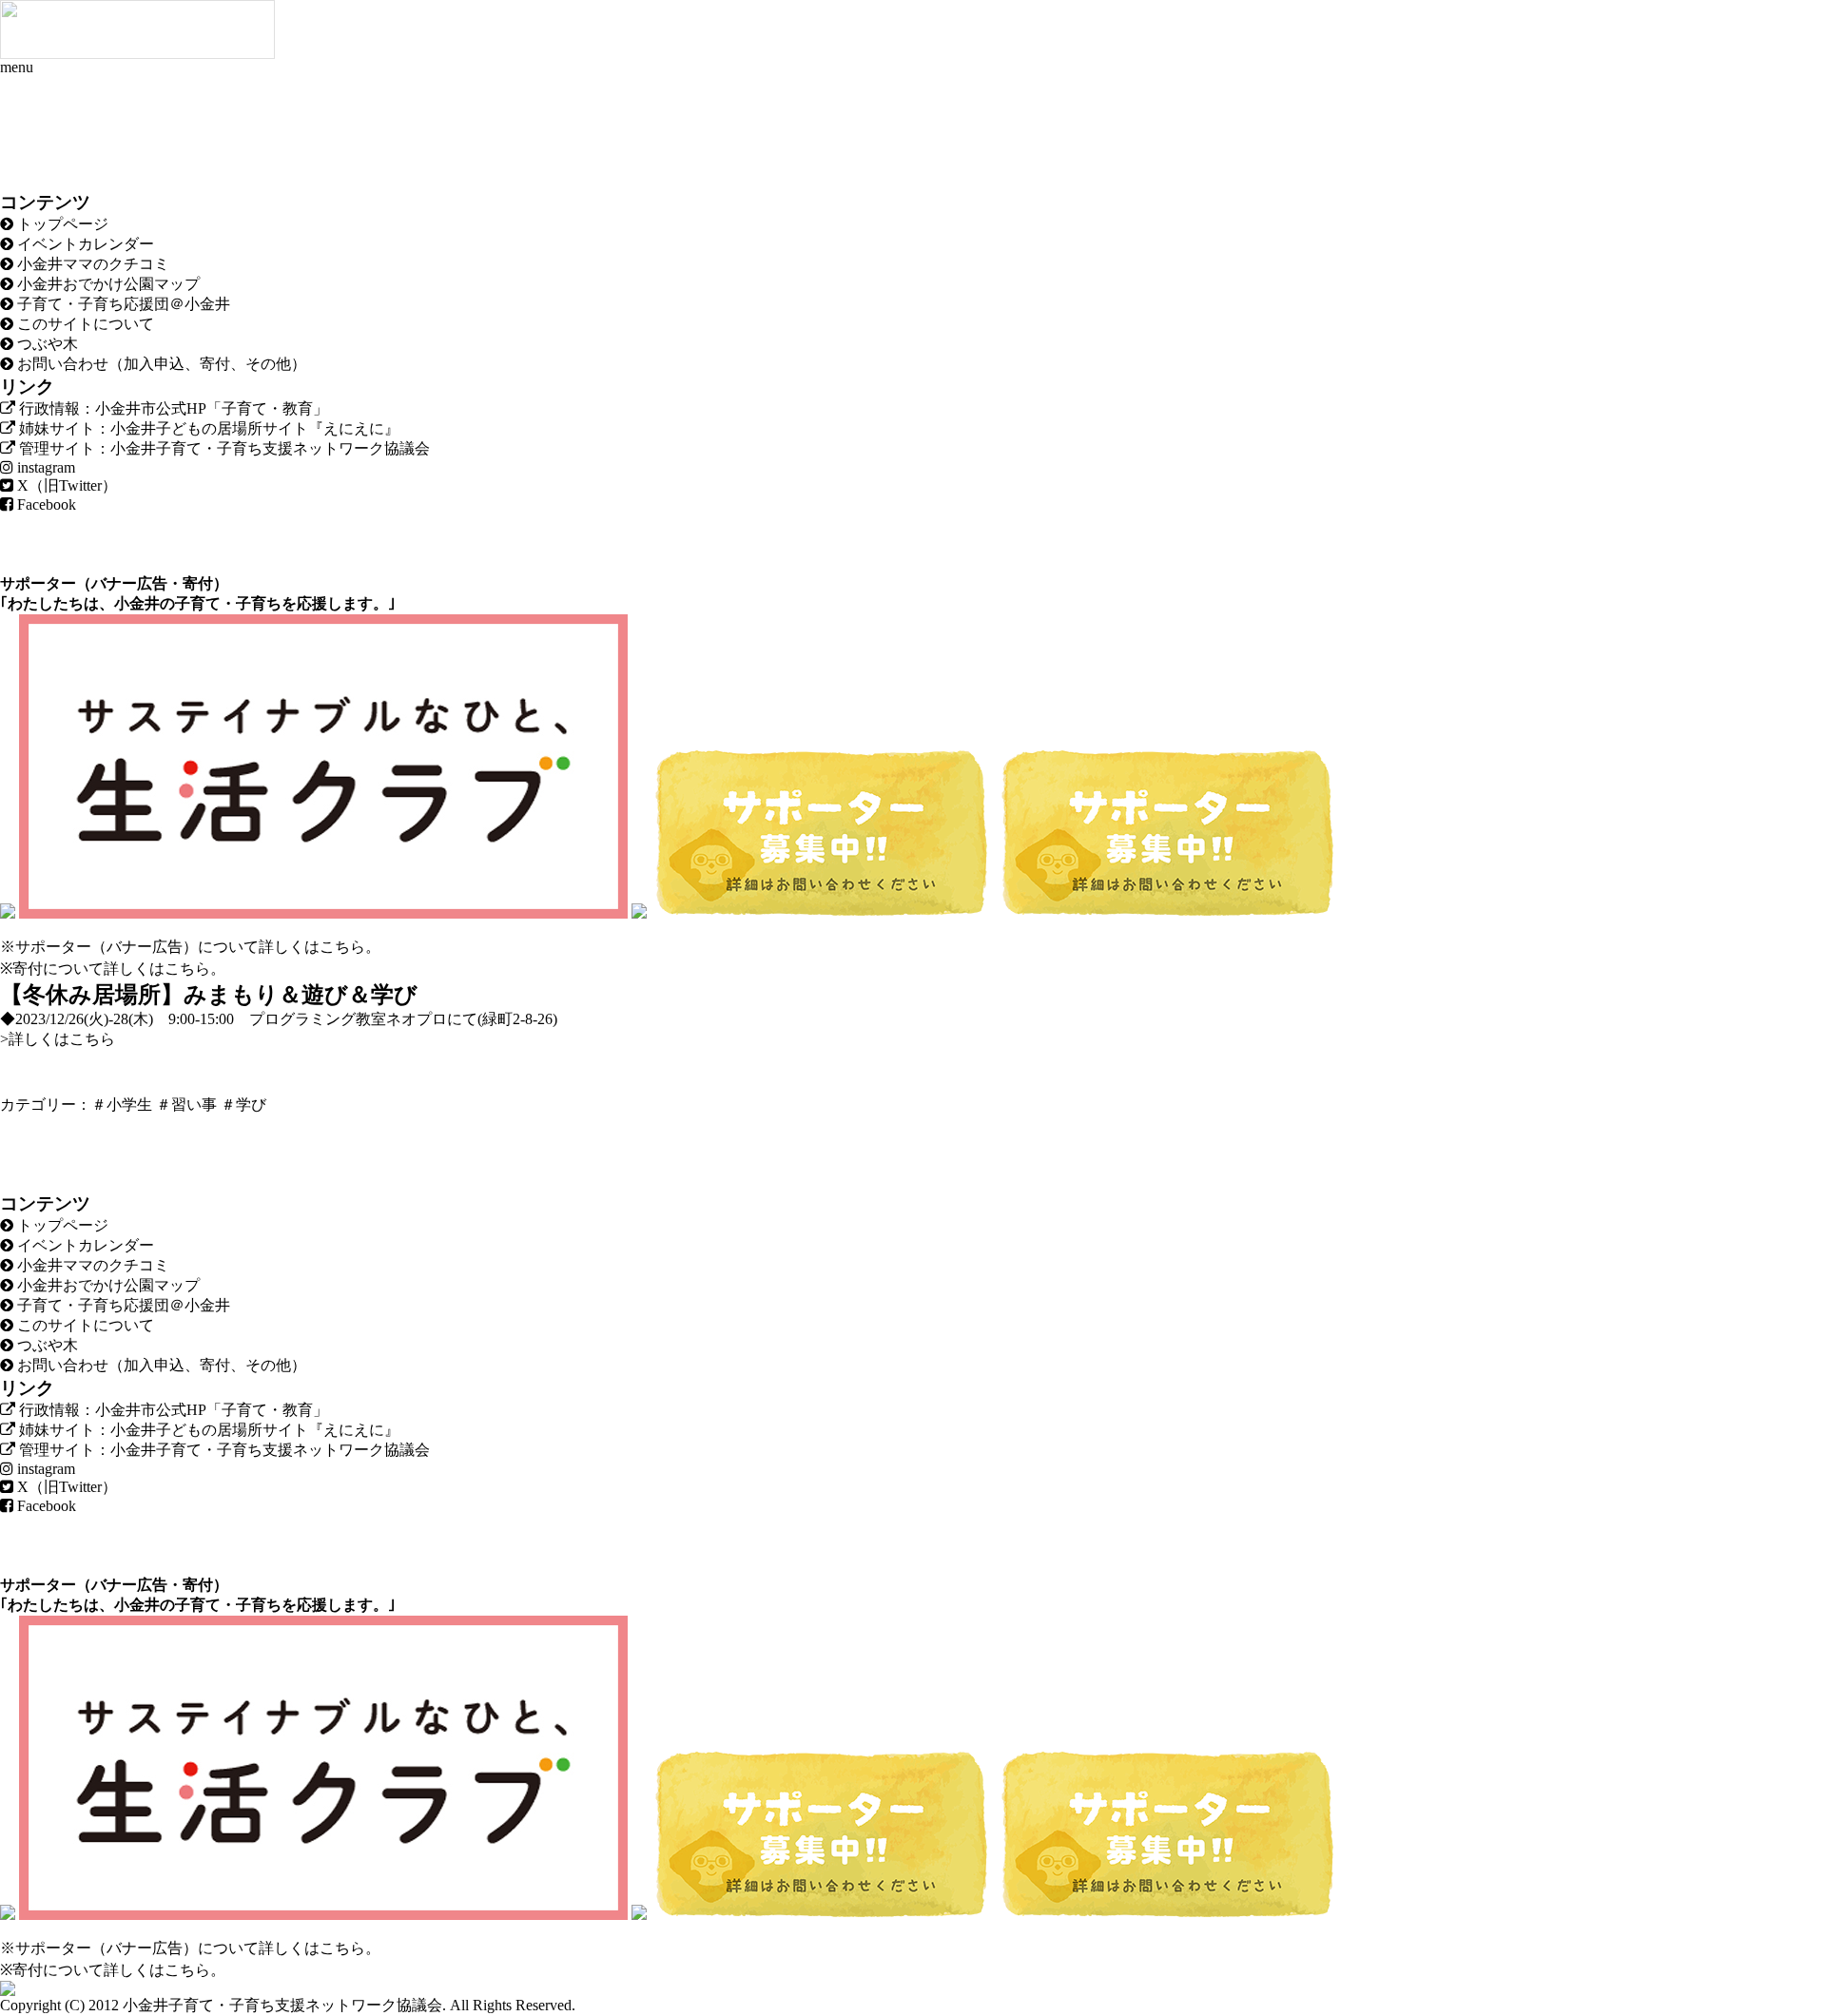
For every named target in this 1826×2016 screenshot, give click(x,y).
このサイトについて (84, 324)
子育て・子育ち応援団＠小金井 (122, 304)
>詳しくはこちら (58, 1039)
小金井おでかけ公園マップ (107, 284)
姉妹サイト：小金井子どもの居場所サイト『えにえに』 (207, 428)
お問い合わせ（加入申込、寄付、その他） (160, 364)
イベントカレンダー (84, 244)
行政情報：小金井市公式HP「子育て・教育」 (172, 408)
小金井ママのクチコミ (91, 264)
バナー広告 (129, 583)
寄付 (198, 583)
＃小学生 (122, 1105)
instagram (44, 467)
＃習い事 (186, 1105)
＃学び (243, 1105)
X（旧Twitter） (65, 485)
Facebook (45, 504)
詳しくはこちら (312, 947)
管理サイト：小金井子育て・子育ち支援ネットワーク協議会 (223, 448)
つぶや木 (46, 344)
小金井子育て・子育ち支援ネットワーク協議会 (282, 2005)
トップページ (61, 224)
